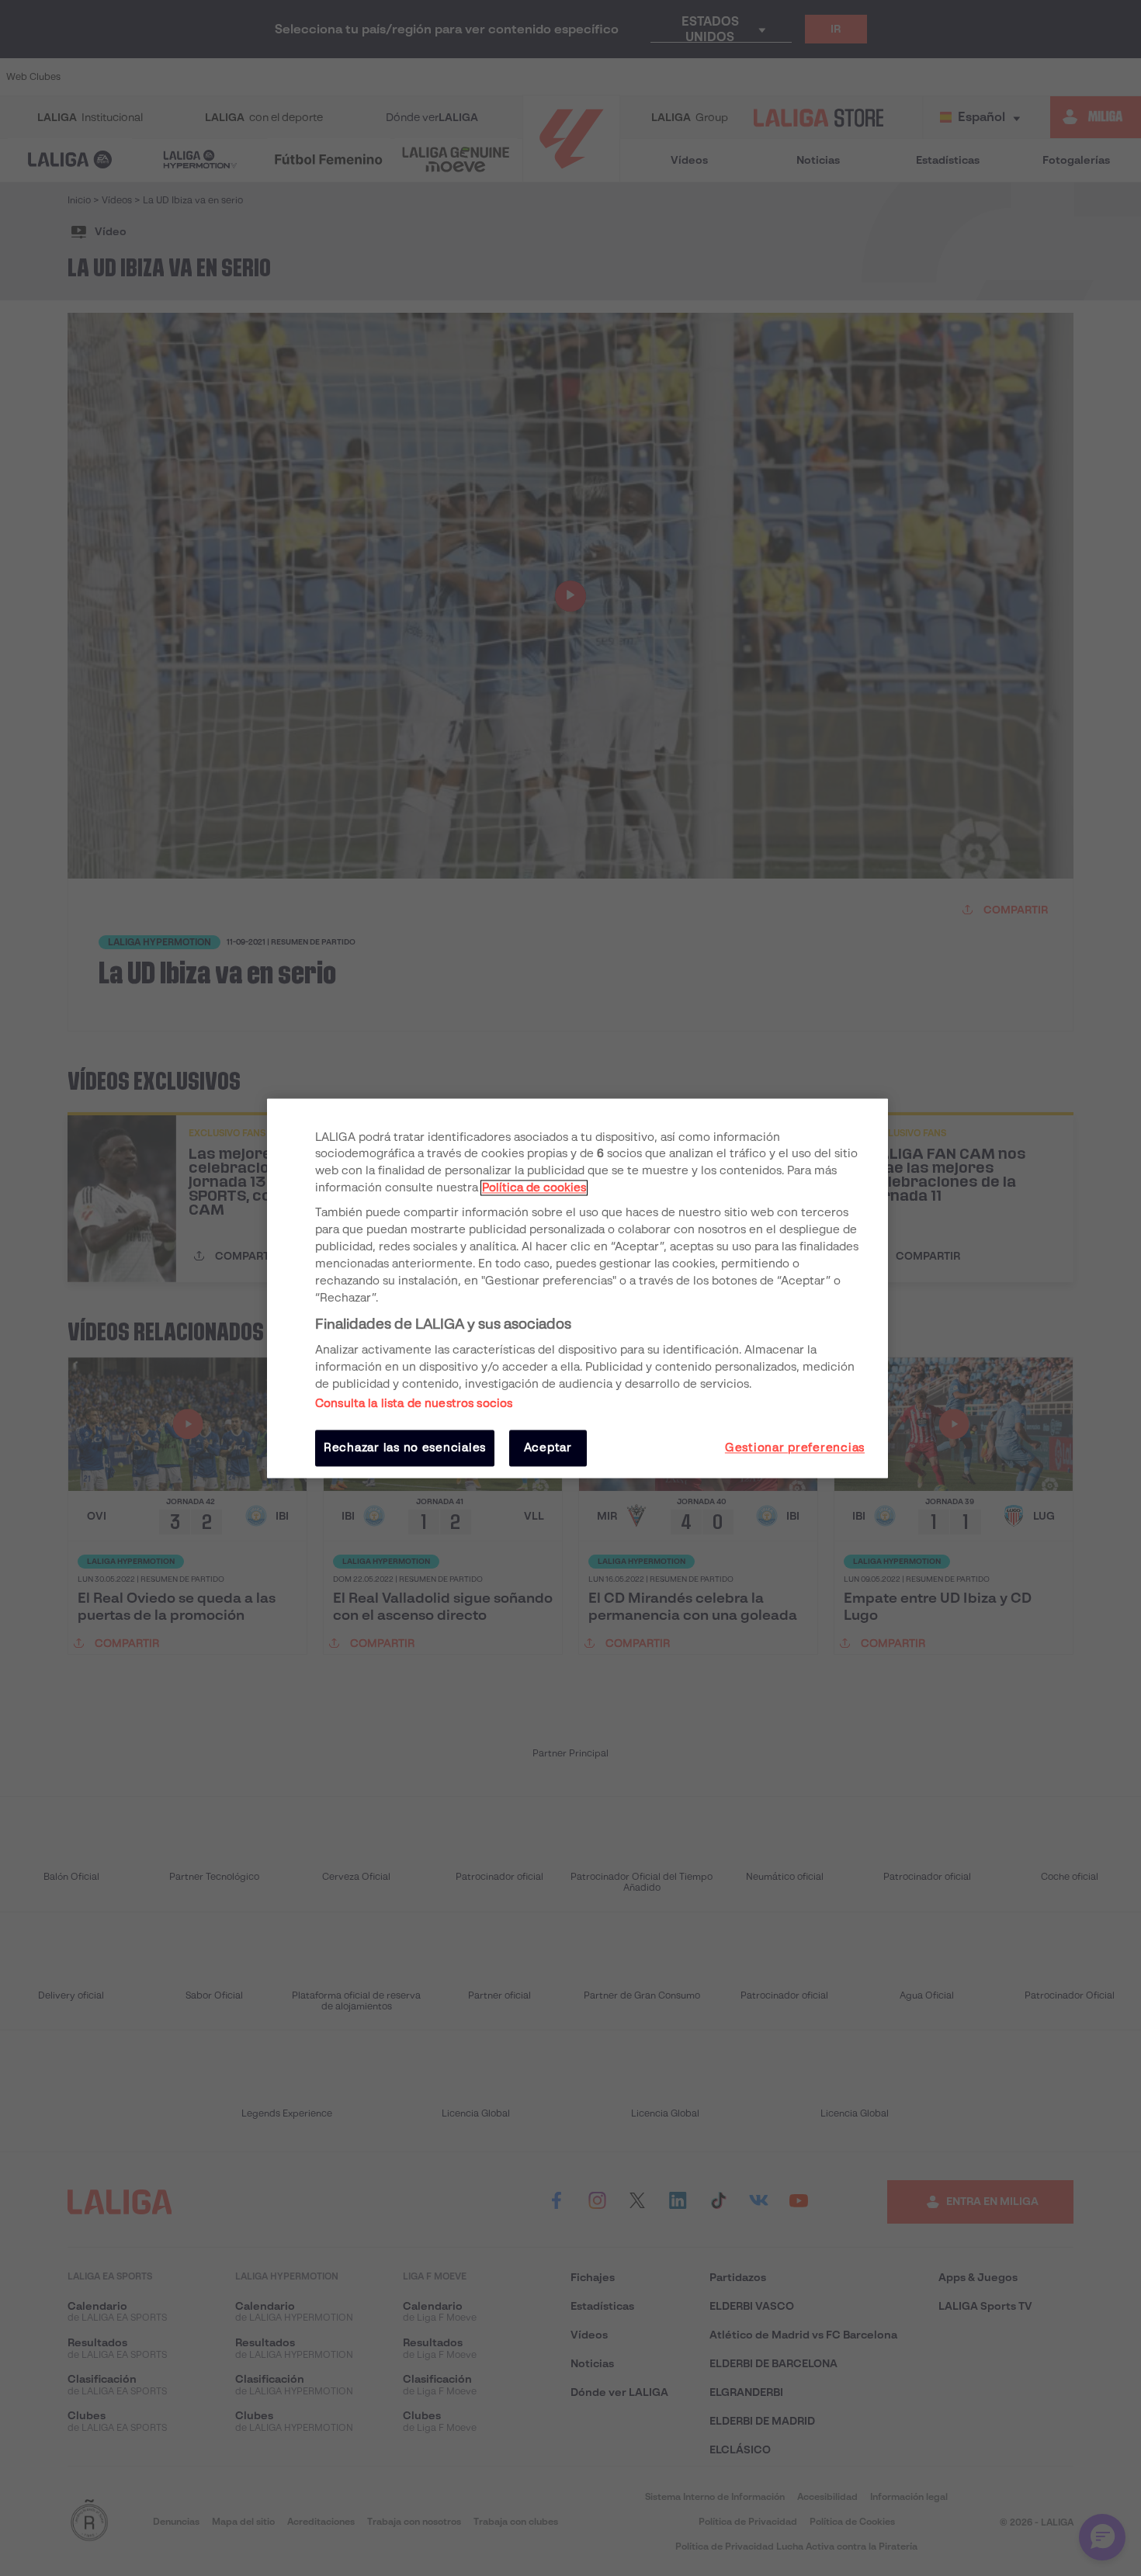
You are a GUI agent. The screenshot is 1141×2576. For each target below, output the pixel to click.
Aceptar (548, 1448)
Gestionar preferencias (795, 1448)
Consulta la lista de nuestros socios (414, 1404)
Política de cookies (534, 1188)
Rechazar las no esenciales (405, 1448)
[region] (577, 1288)
